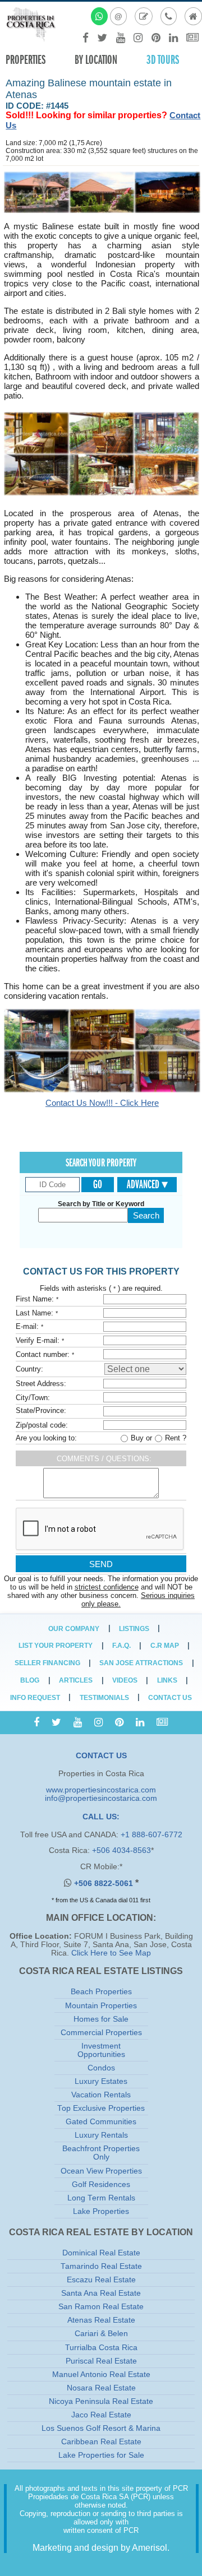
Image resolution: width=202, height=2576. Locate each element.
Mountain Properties (101, 2006)
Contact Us (170, 1698)
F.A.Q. (121, 1646)
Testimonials (104, 1698)
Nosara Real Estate (101, 2388)
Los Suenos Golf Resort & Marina (101, 2428)
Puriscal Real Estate (101, 2361)
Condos (101, 2068)
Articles (76, 1680)
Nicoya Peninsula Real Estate (101, 2401)
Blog (30, 1680)
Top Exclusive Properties (101, 2108)
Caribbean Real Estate (101, 2442)
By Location (96, 60)
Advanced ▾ (147, 1184)
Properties (26, 60)
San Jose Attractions (141, 1663)
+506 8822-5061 (105, 1884)
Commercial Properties (101, 2033)
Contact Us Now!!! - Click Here (102, 1103)
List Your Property (56, 1646)
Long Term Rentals (101, 2198)
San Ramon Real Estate (101, 2307)
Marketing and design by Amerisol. (101, 2548)
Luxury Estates (101, 2081)
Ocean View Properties (101, 2171)
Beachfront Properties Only (101, 2153)
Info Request (35, 1698)
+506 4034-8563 (121, 1850)
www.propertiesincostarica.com (101, 1790)
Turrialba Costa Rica (101, 2348)
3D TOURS (163, 60)
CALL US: (101, 1817)
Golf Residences (101, 2184)
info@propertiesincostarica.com (101, 1798)
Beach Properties (101, 1992)
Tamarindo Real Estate (101, 2266)
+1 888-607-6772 (151, 1835)
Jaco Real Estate (101, 2415)
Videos (125, 1680)
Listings (134, 1629)
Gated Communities (101, 2122)
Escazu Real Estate (101, 2280)
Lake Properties (101, 2211)
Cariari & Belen (101, 2334)
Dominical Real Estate (101, 2253)
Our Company (74, 1629)
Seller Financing (47, 1663)
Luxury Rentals (101, 2135)
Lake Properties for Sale (101, 2455)
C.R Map (165, 1646)
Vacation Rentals (101, 2095)
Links (167, 1680)
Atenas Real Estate (101, 2320)
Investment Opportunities (101, 2050)
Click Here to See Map (111, 1953)
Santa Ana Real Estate (101, 2293)
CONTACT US (101, 1756)
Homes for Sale (101, 2019)
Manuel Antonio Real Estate (101, 2375)
